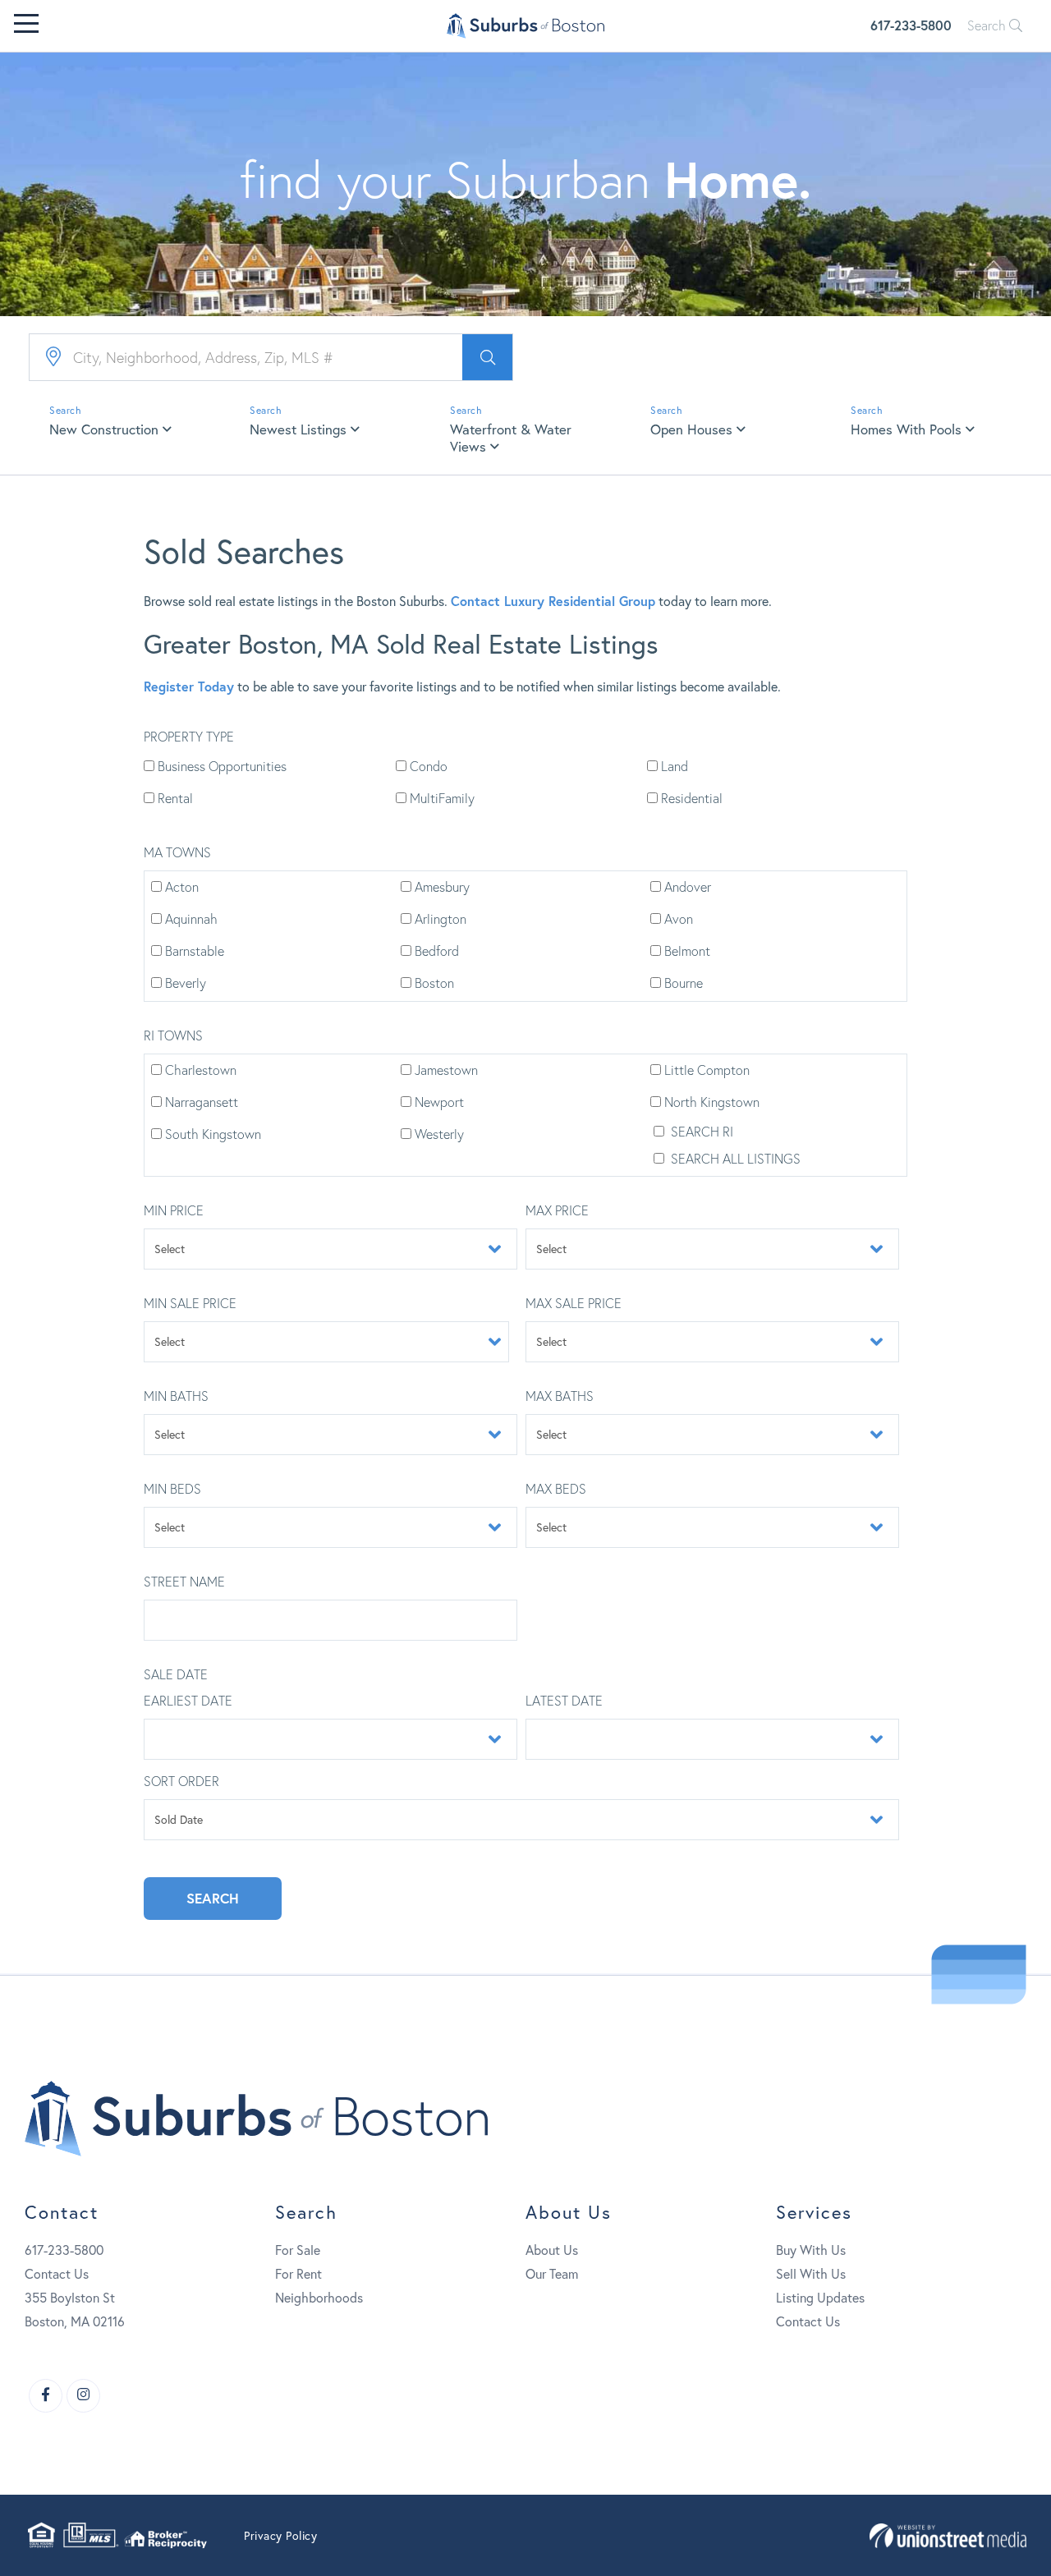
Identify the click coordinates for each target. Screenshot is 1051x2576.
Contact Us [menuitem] (808, 2321)
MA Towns (177, 852)
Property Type (189, 737)
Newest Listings (298, 429)
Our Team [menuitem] (552, 2274)
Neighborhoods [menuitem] (319, 2298)
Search (988, 25)
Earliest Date (188, 1701)
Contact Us (57, 2274)
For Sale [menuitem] (298, 2250)
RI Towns (173, 1035)
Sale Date (176, 1674)
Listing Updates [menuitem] (820, 2298)
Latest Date (564, 1701)
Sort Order (181, 1781)
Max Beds (556, 1489)
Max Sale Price (574, 1303)
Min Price (174, 1210)
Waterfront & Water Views (511, 438)
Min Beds (172, 1489)
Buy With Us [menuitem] (811, 2250)
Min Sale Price (190, 1303)
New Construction (104, 429)
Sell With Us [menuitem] (811, 2274)
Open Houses (691, 429)
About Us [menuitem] (552, 2250)
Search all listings (734, 1159)
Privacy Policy (280, 2536)
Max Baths (560, 1396)
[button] (487, 357)
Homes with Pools (906, 429)
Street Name (184, 1582)
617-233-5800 (911, 25)
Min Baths (176, 1396)
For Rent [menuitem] (298, 2274)
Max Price (557, 1210)
